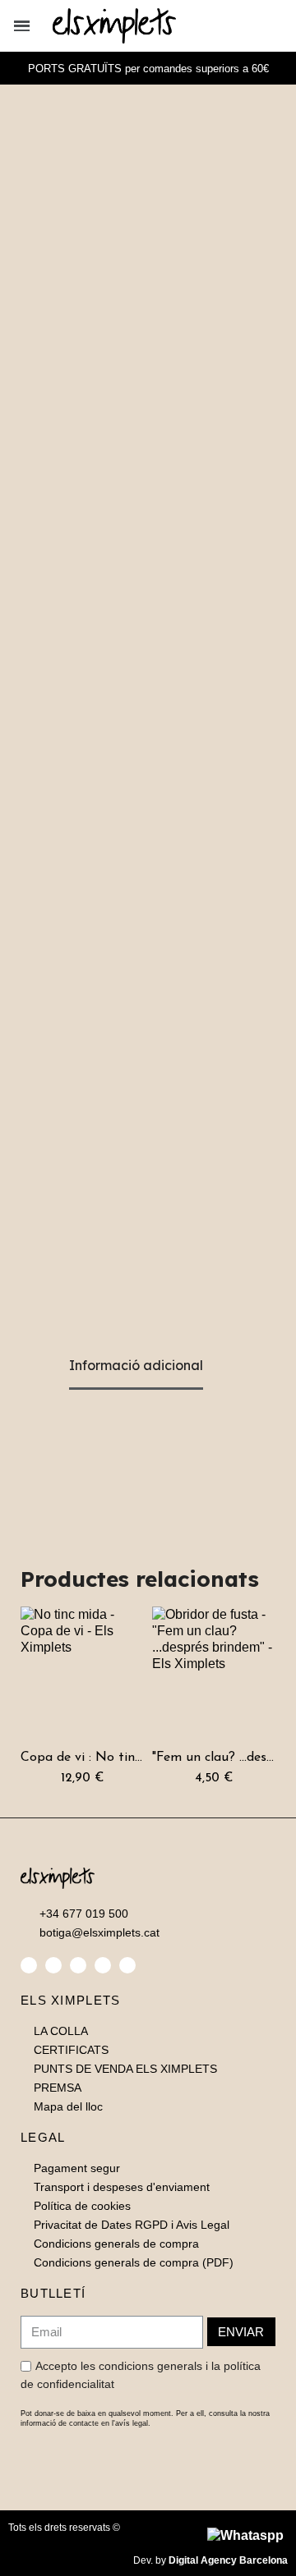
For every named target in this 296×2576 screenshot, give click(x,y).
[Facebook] (29, 1965)
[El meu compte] (253, 26)
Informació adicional (136, 1365)
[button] (227, 26)
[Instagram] (78, 1965)
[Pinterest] (103, 1965)
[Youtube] (127, 1965)
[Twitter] (53, 1965)
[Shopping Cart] (277, 26)
